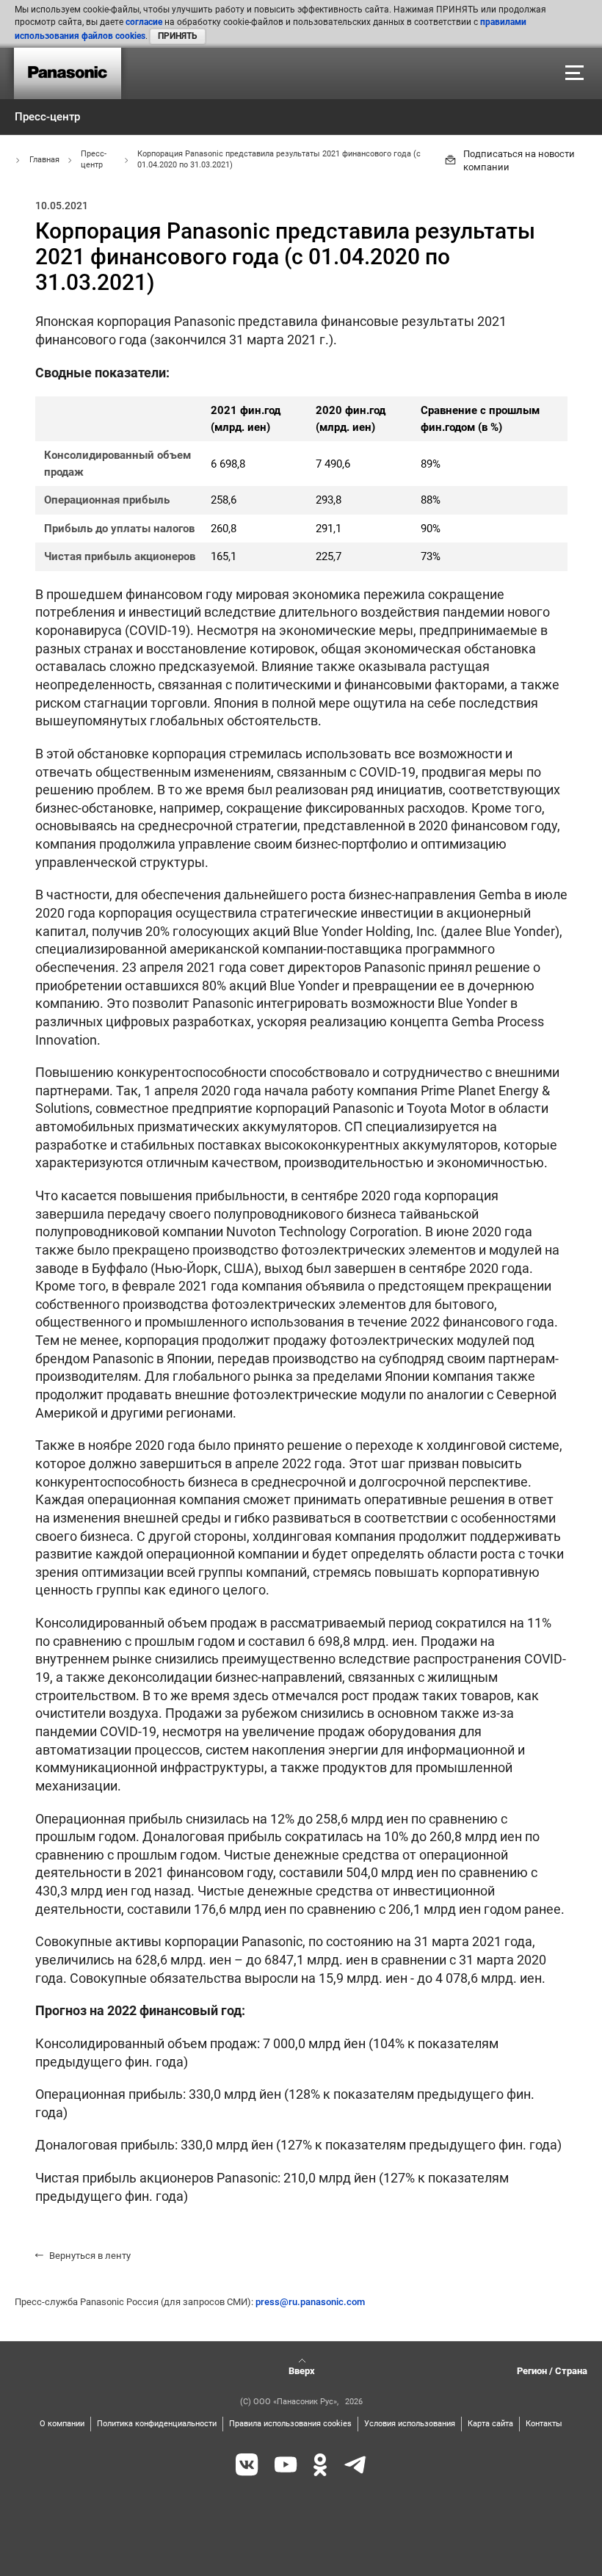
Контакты (544, 2424)
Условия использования (410, 2424)
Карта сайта (490, 2424)
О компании (62, 2424)
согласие (144, 22)
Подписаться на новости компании (519, 160)
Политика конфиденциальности (157, 2424)
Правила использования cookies (290, 2424)
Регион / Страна (552, 2371)
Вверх (302, 2371)
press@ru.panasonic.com (310, 2302)
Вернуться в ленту (90, 2256)
